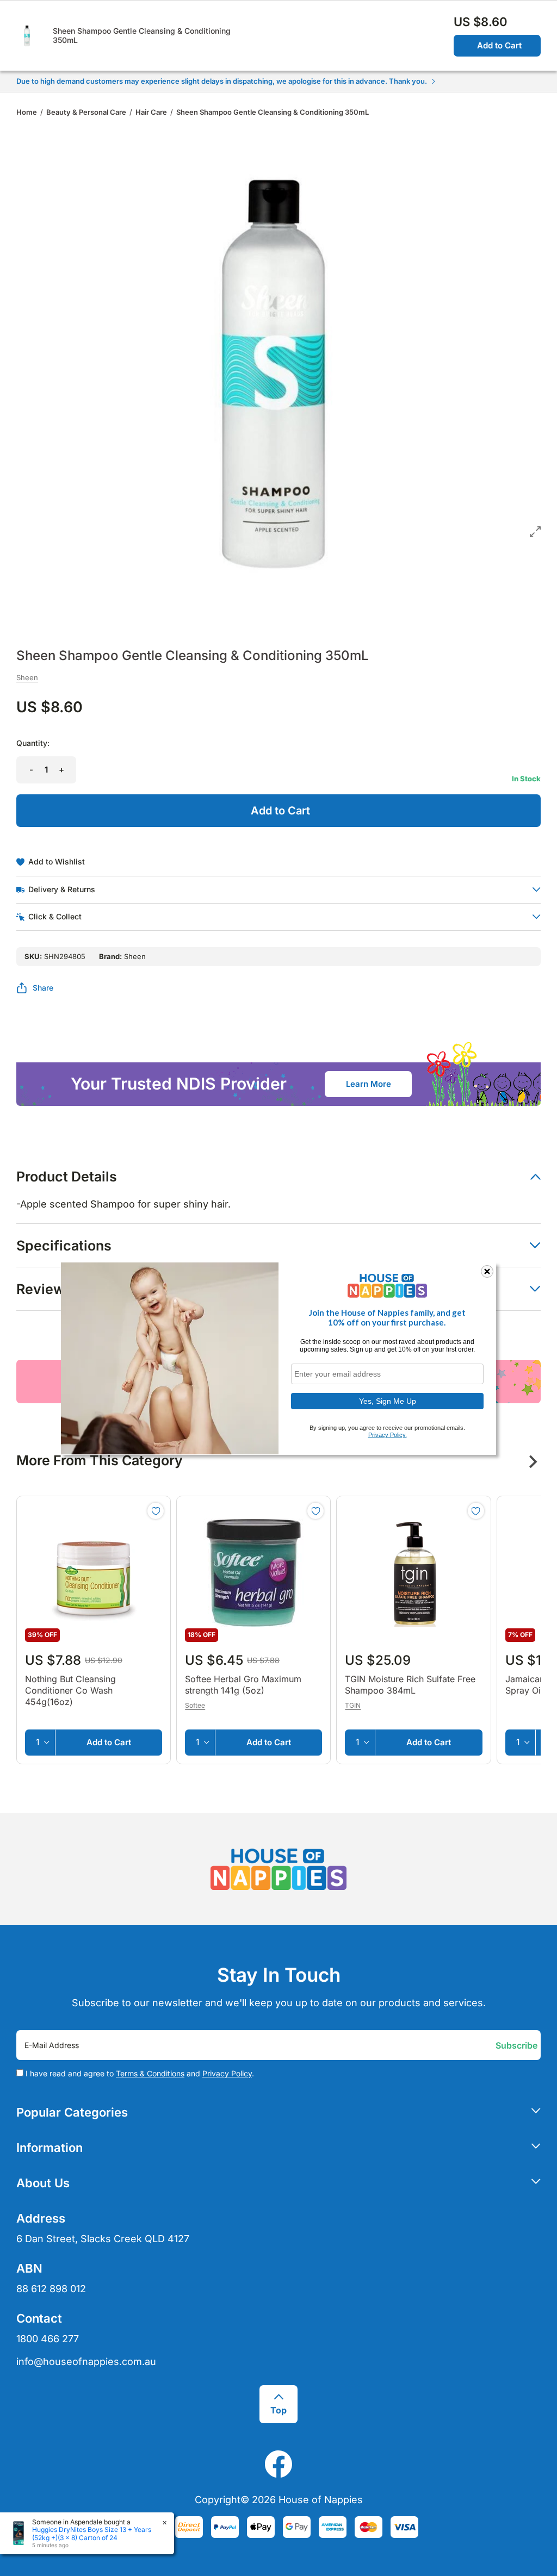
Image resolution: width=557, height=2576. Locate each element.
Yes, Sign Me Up (388, 1401)
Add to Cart (499, 45)
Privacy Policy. (388, 1435)
